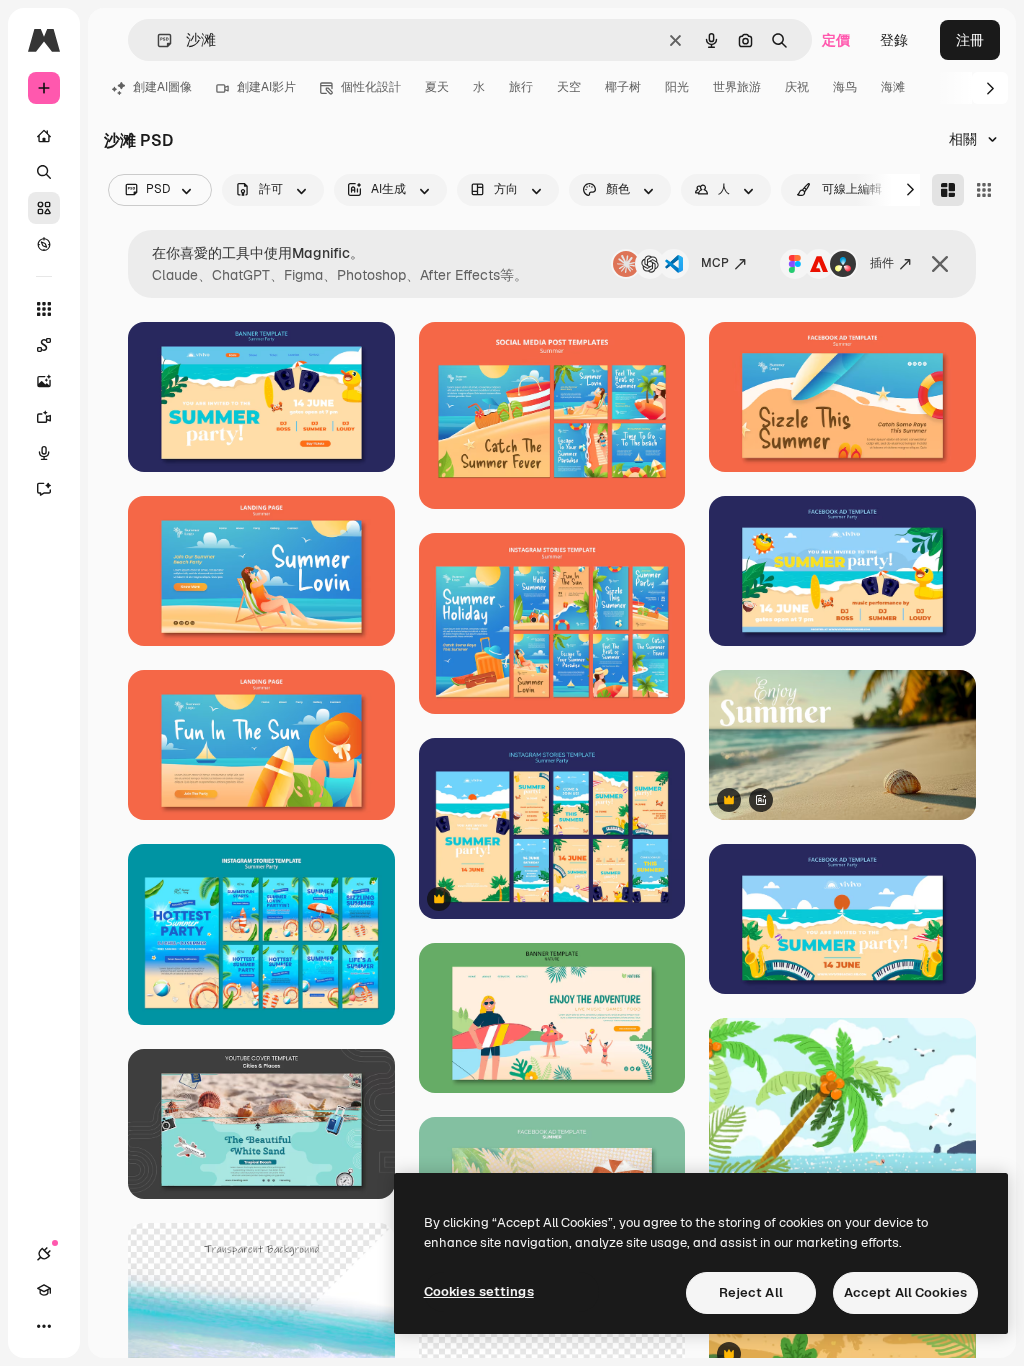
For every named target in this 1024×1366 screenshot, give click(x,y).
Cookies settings (479, 1291)
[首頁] (44, 136)
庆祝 (797, 87)
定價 (836, 40)
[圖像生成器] (44, 381)
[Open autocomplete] (156, 40)
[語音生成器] (44, 453)
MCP (715, 263)
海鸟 (845, 87)
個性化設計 (371, 87)
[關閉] (940, 264)
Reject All (751, 1292)
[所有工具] (44, 309)
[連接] (44, 1254)
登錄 (894, 40)
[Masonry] (948, 190)
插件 (882, 263)
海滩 (893, 87)
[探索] (44, 244)
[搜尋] (44, 172)
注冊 (970, 40)
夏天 (437, 87)
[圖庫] (44, 208)
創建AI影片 (266, 87)
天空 (569, 87)
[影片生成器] (44, 417)
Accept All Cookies (905, 1292)
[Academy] (44, 1290)
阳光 (677, 87)
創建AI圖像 (162, 87)
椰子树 (623, 87)
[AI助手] (44, 489)
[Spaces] (44, 345)
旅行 (521, 87)
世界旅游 (737, 87)
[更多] (44, 1326)
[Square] (984, 190)
